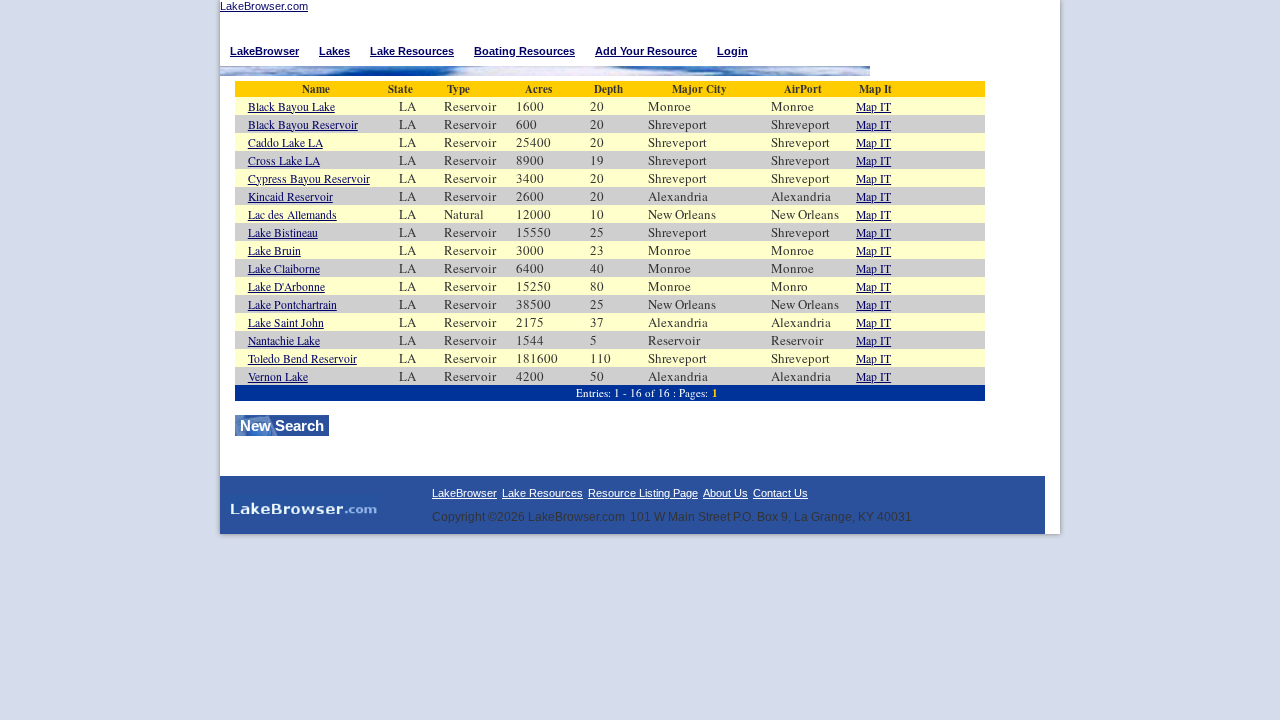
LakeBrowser (464, 493)
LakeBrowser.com (264, 6)
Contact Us (780, 493)
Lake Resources (542, 493)
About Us (725, 493)
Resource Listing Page (643, 493)
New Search (282, 425)
